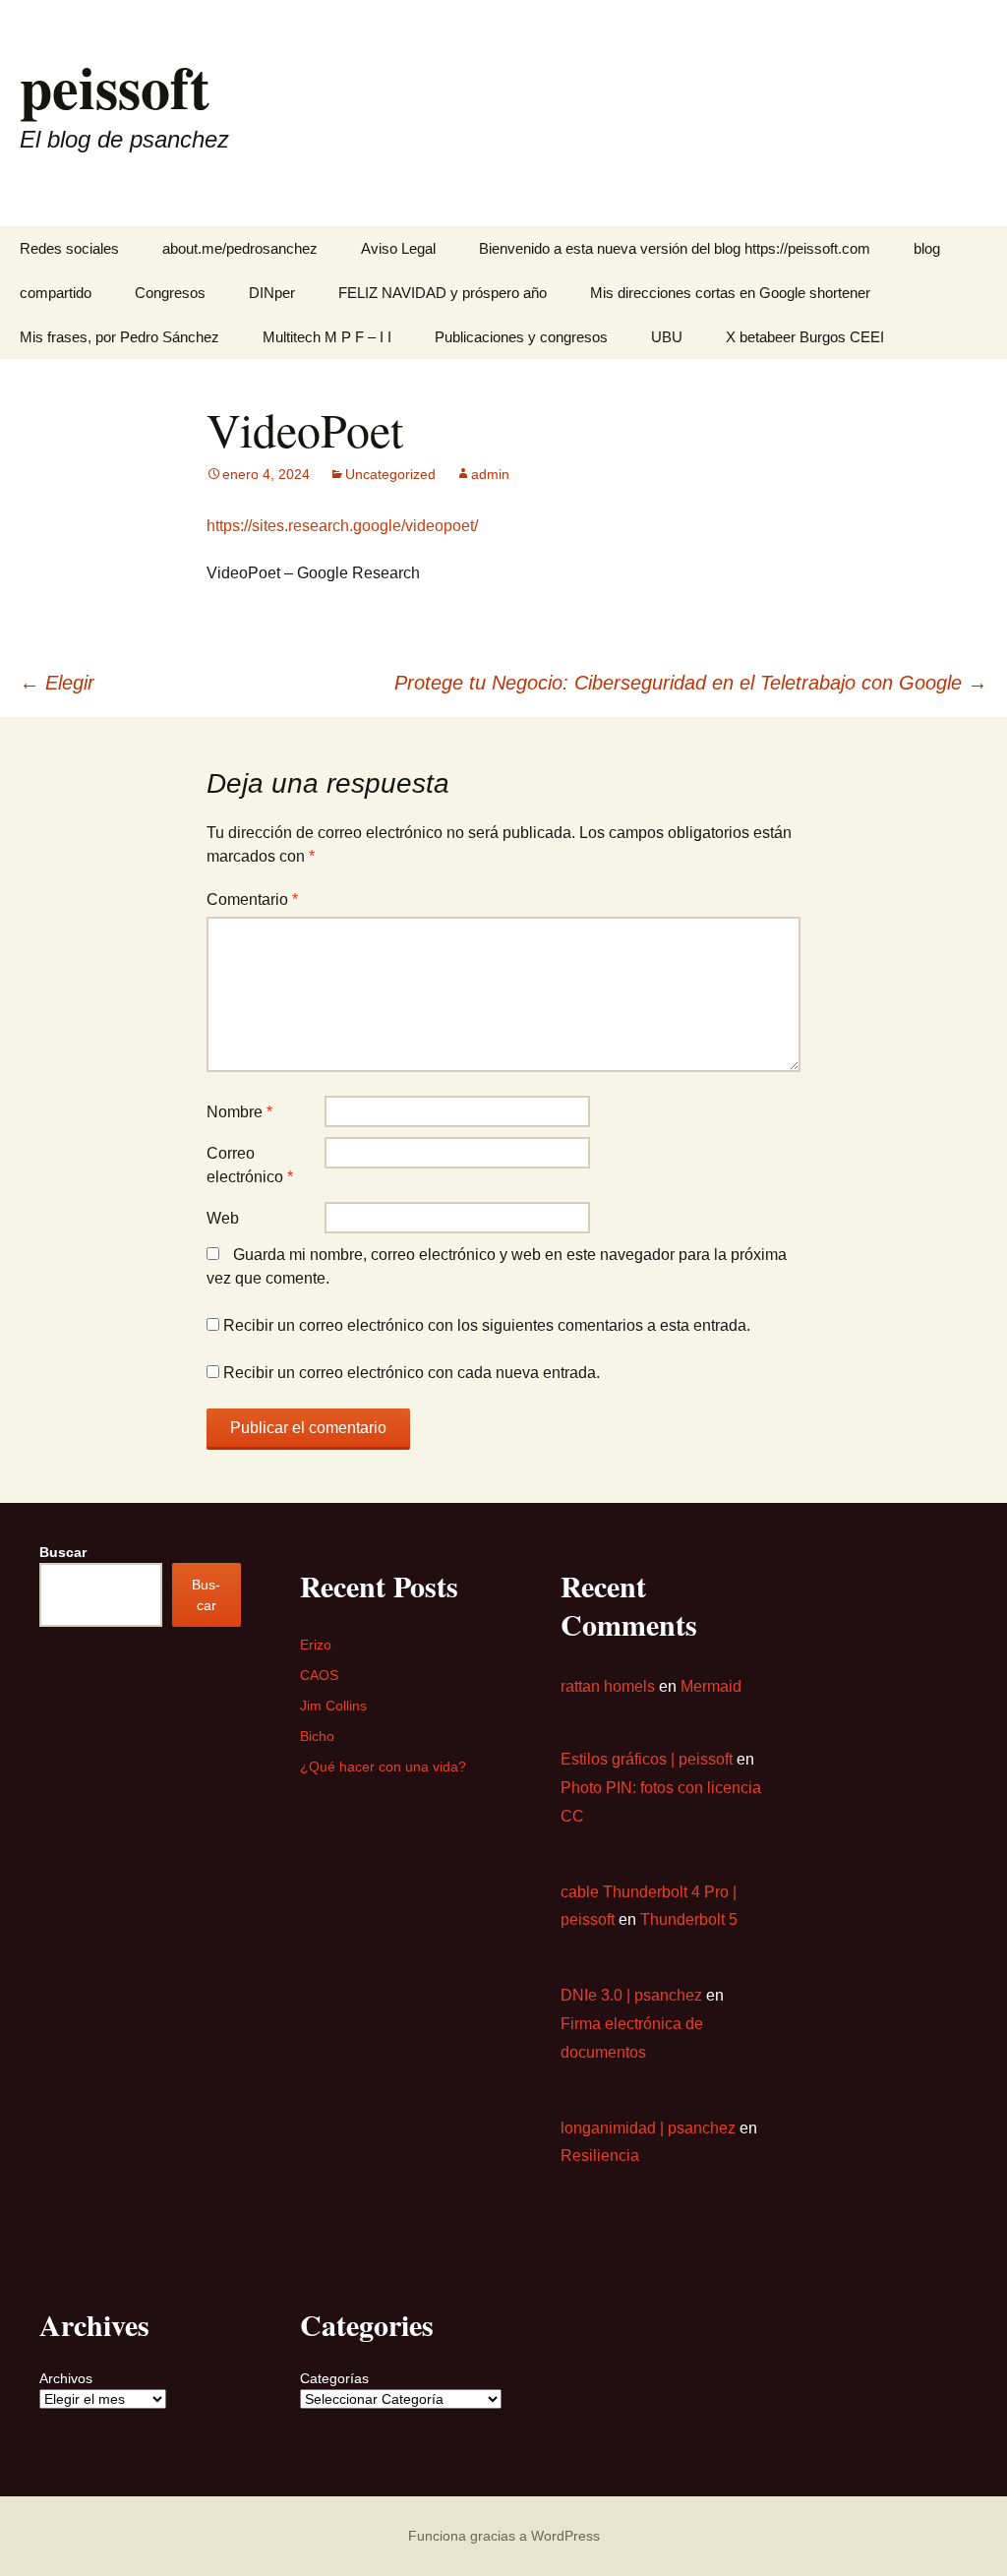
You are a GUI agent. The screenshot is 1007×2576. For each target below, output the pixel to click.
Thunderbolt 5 (689, 1919)
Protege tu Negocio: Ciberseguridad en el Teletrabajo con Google (691, 683)
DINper (272, 293)
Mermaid (711, 1686)
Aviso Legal (398, 248)
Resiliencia (600, 2156)
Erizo (316, 1645)
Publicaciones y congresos (521, 337)
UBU (667, 337)
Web (223, 1218)
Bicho (317, 1736)
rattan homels (608, 1686)
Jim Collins (333, 1706)
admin (490, 474)
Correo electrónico (250, 1165)
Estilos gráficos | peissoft (647, 1759)
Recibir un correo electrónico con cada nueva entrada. (412, 1373)
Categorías (334, 2378)
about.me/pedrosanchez (240, 248)
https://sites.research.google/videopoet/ (342, 526)
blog (927, 248)
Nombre (239, 1112)
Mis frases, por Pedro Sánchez (119, 337)
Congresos (170, 293)
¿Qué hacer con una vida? (383, 1767)
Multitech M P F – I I (327, 337)
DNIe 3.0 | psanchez (631, 1995)
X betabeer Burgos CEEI (805, 337)
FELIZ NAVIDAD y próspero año (443, 293)
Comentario (252, 899)
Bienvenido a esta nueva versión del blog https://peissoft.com (675, 248)
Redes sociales (69, 248)
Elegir (57, 683)
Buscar (63, 1552)
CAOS (319, 1675)
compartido (56, 293)
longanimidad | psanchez (648, 2128)
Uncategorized (390, 474)
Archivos (66, 2378)
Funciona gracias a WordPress (504, 2536)
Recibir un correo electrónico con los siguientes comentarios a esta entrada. (487, 1325)
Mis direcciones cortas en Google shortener (730, 293)
